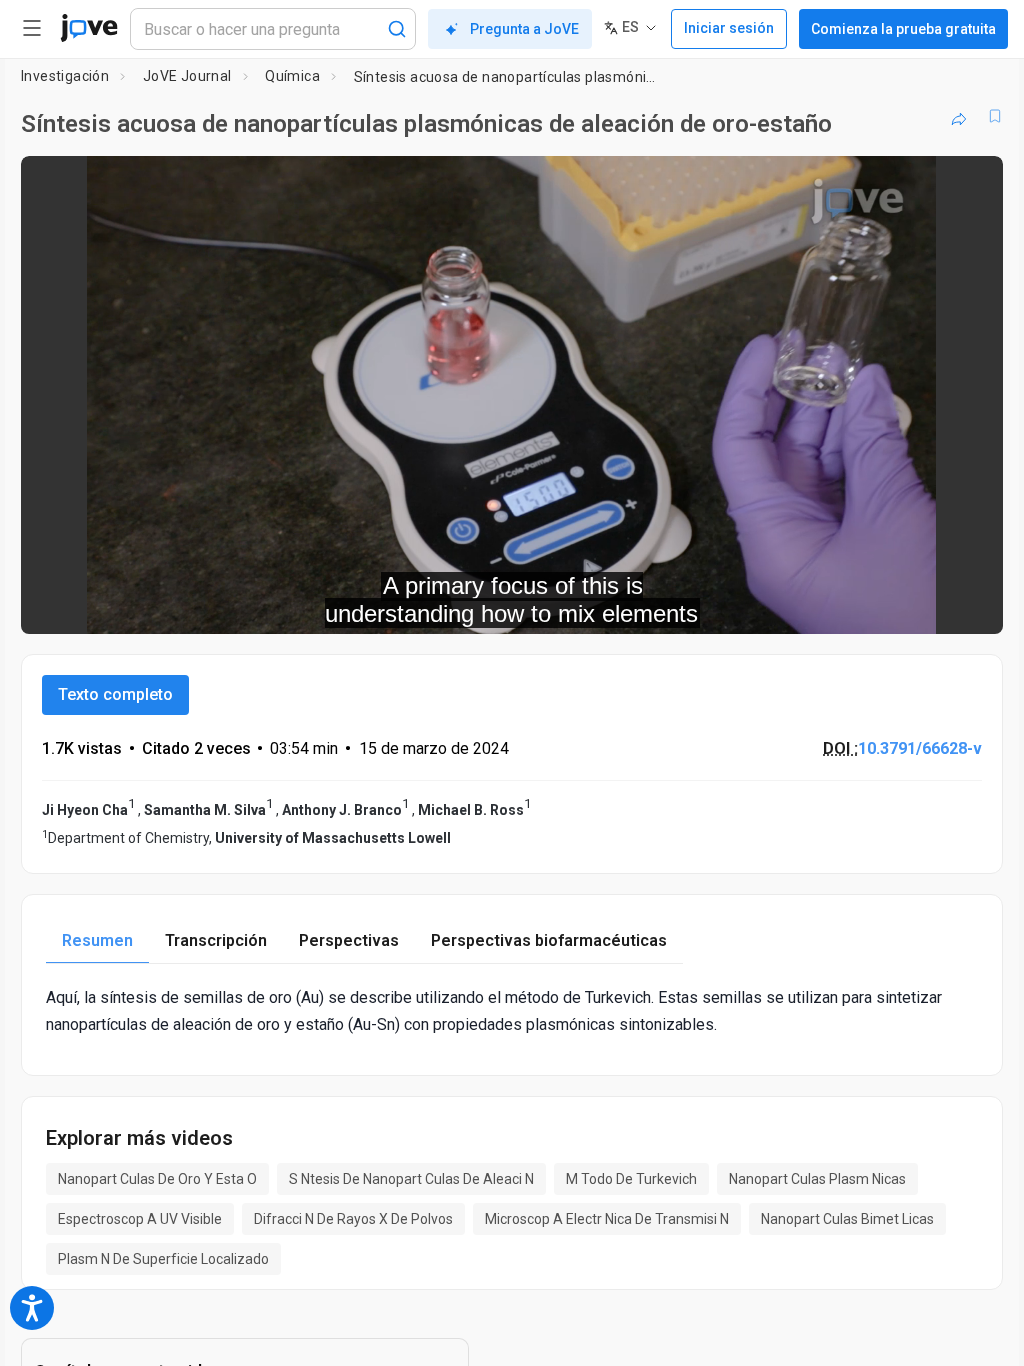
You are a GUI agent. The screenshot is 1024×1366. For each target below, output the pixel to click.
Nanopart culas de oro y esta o (157, 1179)
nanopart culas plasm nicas (817, 1179)
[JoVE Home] (89, 28)
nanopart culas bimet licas (847, 1219)
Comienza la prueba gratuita (903, 29)
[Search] (397, 29)
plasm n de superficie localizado (163, 1259)
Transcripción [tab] (216, 940)
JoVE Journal (187, 76)
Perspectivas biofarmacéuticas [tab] (549, 940)
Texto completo (115, 694)
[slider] (422, 605)
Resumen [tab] (97, 940)
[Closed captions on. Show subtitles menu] (965, 605)
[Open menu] (32, 28)
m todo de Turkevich (631, 1179)
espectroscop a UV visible (140, 1219)
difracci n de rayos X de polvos (353, 1219)
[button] (971, 184)
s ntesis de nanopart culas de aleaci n (411, 1179)
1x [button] (924, 604)
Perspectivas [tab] (349, 940)
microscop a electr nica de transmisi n (607, 1219)
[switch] (809, 605)
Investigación (65, 76)
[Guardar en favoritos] (995, 116)
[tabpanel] (512, 1011)
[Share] (959, 116)
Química (292, 76)
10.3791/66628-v (920, 748)
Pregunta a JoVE (524, 29)
